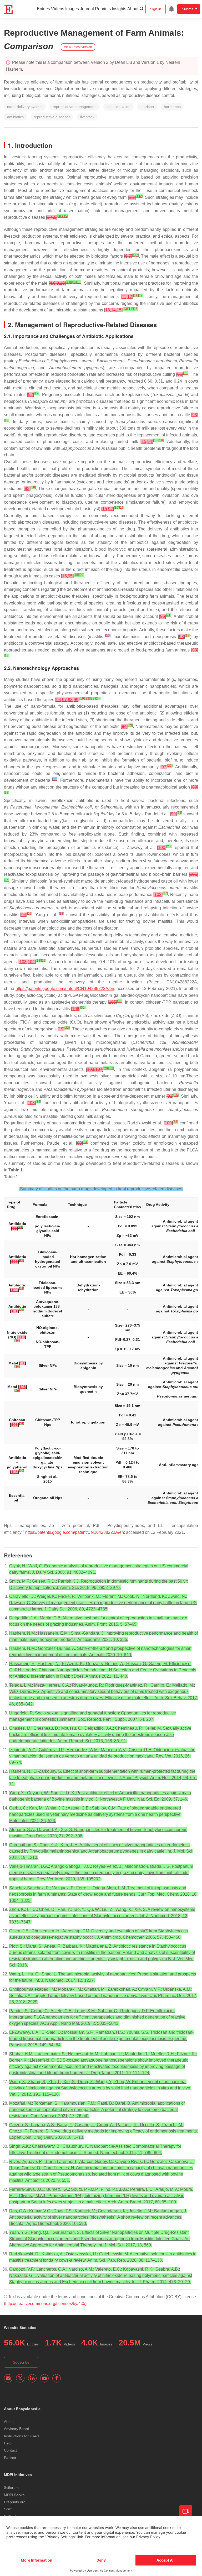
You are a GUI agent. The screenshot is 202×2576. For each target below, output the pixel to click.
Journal (87, 9)
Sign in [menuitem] (156, 9)
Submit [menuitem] (188, 9)
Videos (58, 9)
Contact (10, 2450)
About (133, 9)
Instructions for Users (22, 2436)
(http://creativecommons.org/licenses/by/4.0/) (45, 2304)
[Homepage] (9, 9)
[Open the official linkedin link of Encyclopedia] (32, 2378)
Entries (43, 9)
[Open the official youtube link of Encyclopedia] (44, 2378)
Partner (10, 2458)
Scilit (8, 2509)
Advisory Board (17, 2429)
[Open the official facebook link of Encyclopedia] (57, 2378)
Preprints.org (15, 2502)
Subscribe (21, 2362)
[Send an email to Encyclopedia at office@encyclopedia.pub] (8, 2378)
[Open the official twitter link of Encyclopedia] (20, 2378)
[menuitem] (171, 9)
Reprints (103, 9)
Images (72, 9)
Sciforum (11, 2488)
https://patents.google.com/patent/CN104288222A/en (65, 989)
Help (8, 2443)
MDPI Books (14, 2495)
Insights (119, 9)
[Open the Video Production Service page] (186, 2511)
